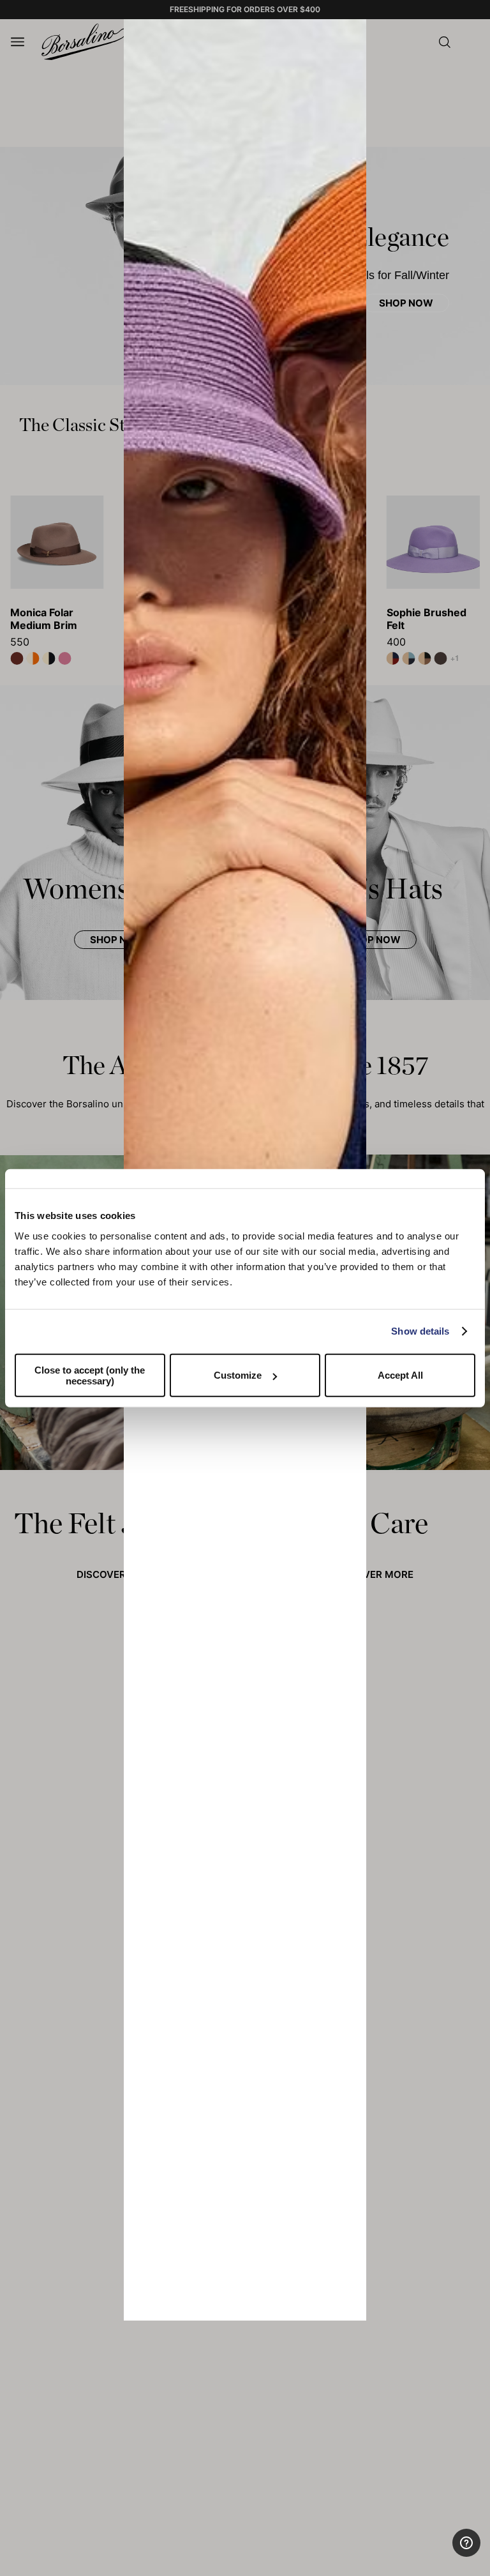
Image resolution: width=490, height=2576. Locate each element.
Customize (238, 1375)
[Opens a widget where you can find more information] (433, 2554)
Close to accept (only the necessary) (90, 1375)
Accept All (400, 1375)
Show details (420, 1331)
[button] (352, 33)
